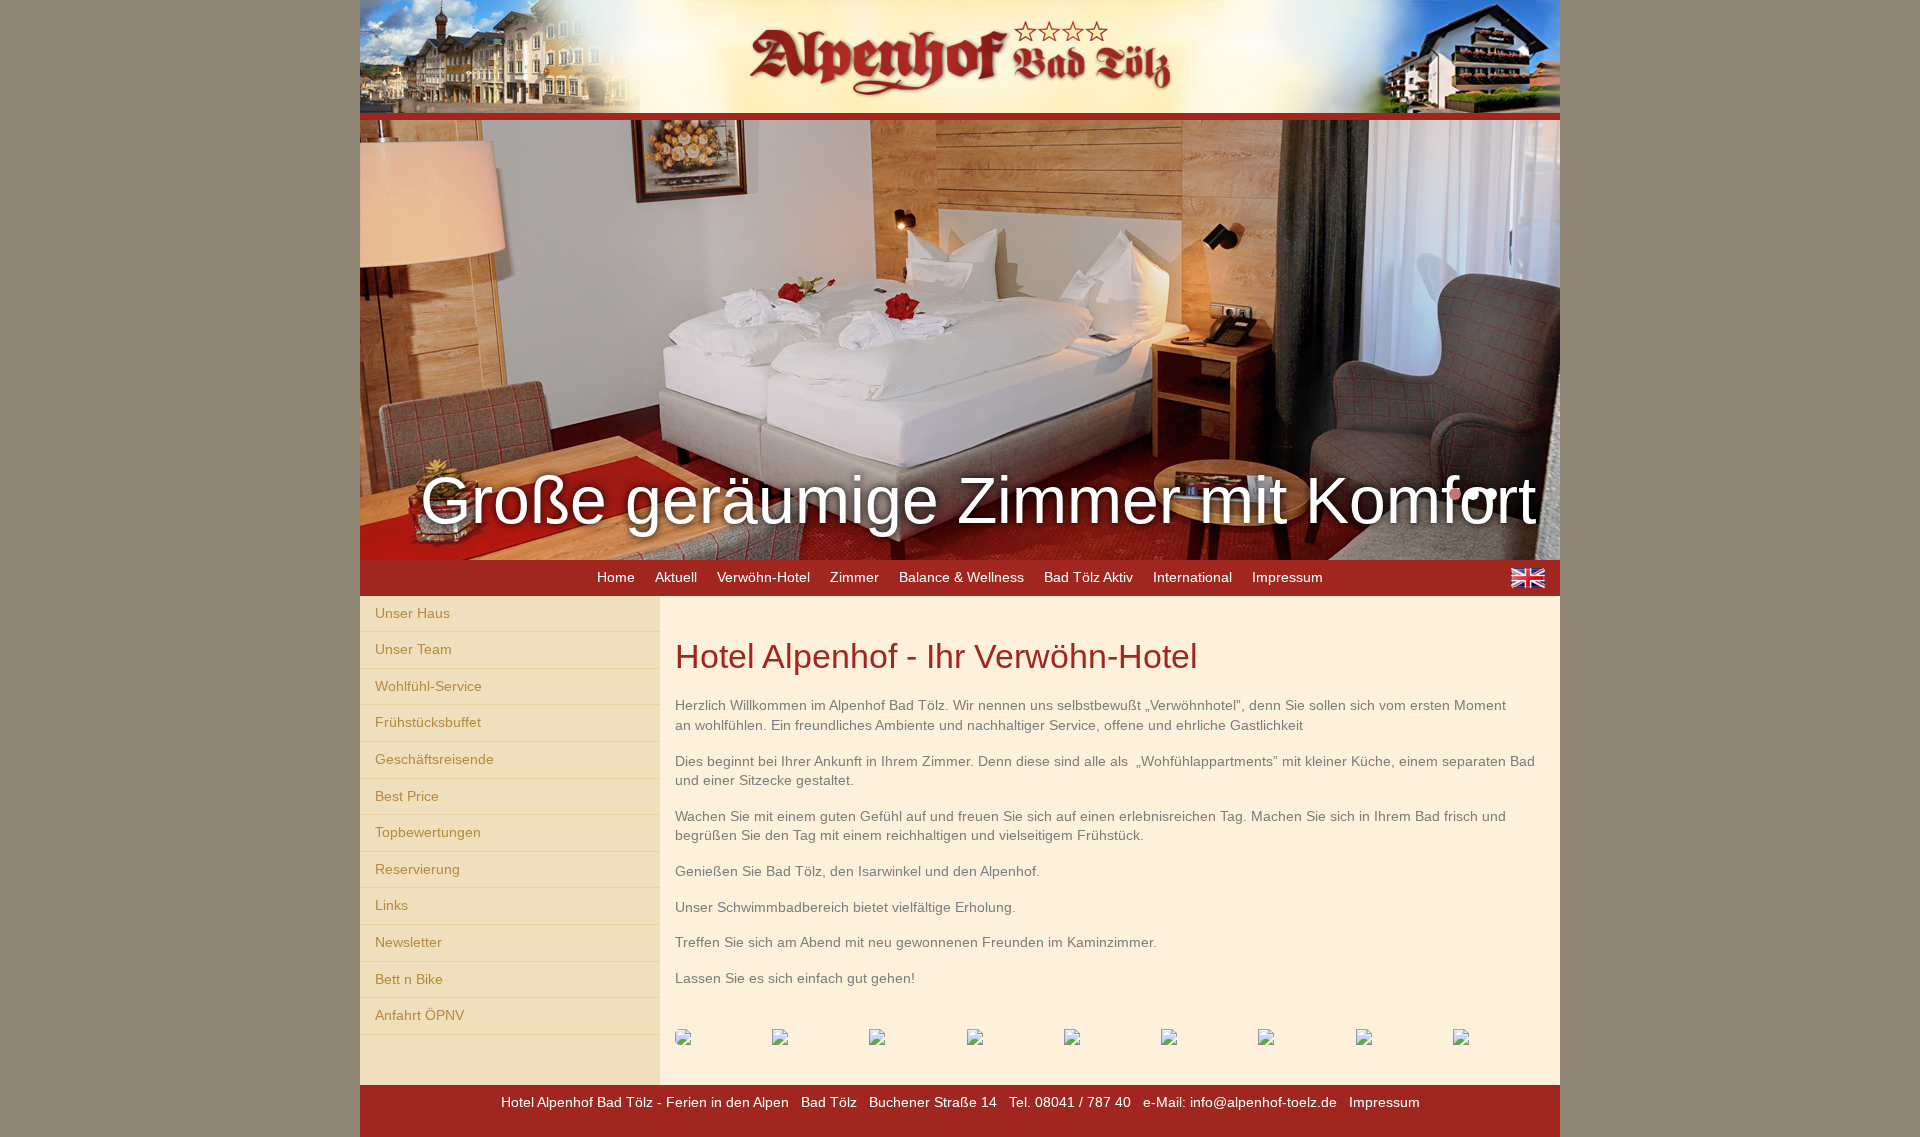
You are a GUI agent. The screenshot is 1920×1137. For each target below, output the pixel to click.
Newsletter (408, 942)
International (1192, 577)
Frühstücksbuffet (428, 722)
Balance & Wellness (961, 577)
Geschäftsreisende (434, 759)
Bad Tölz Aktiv (1088, 577)
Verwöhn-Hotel (763, 577)
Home (616, 577)
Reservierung (417, 869)
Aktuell (676, 577)
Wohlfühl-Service (428, 686)
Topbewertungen (428, 832)
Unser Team (413, 649)
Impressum (1287, 577)
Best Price (407, 796)
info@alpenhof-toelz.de (1263, 1102)
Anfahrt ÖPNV (419, 1015)
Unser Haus (412, 613)
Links (391, 905)
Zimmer (854, 577)
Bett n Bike (409, 979)
